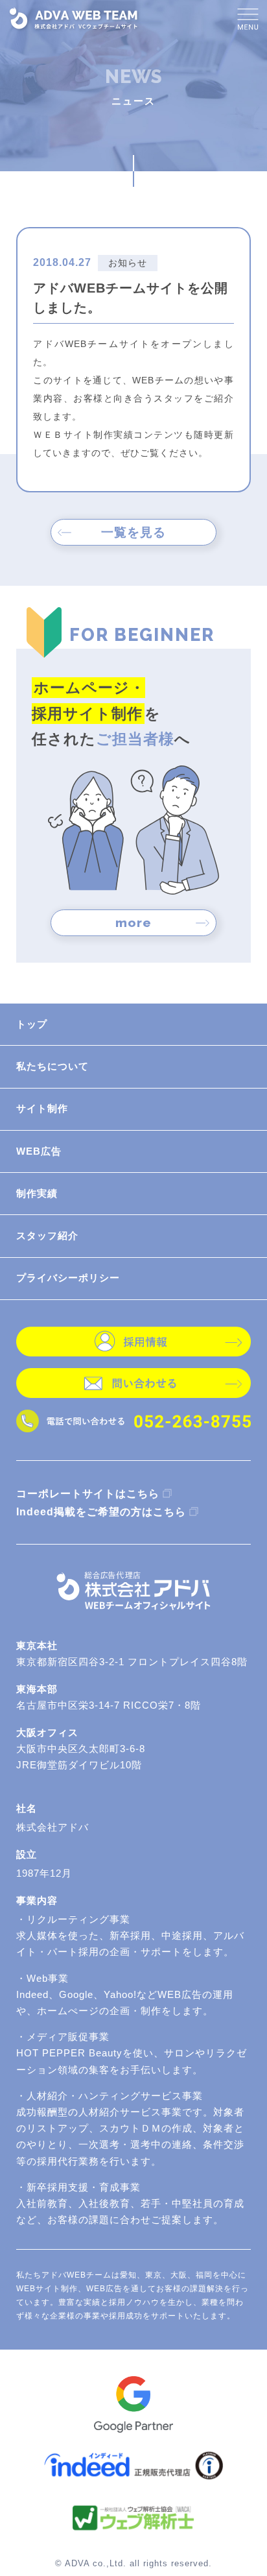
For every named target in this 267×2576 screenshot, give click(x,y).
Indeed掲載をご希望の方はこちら (101, 1511)
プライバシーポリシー (68, 1278)
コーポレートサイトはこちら (88, 1493)
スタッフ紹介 (47, 1236)
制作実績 (37, 1194)
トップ (32, 1024)
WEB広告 (39, 1151)
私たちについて (52, 1066)
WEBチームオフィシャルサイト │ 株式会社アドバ (75, 18)
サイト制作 (42, 1109)
